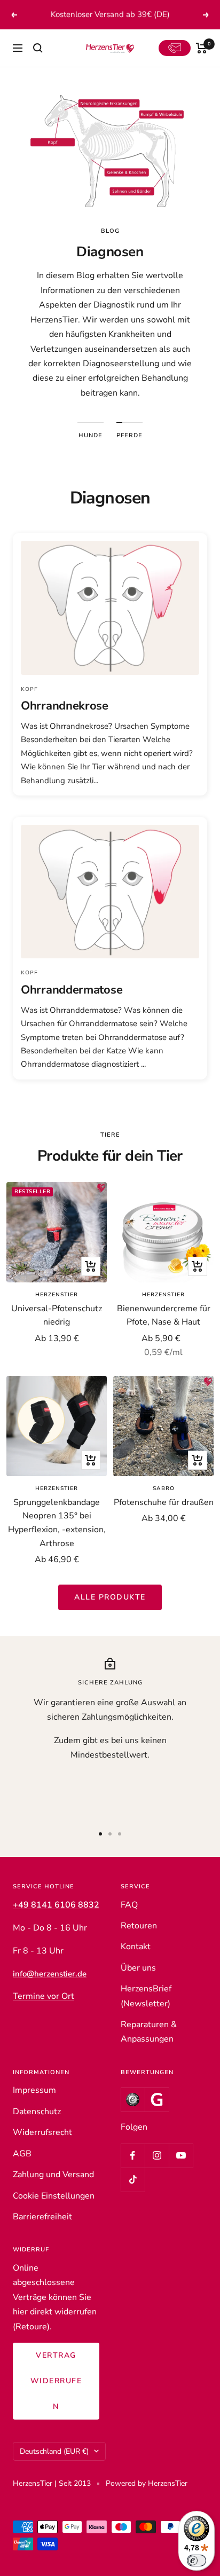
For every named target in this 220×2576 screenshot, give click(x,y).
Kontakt (136, 1947)
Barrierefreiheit (42, 2217)
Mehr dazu (169, 14)
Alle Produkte (110, 1597)
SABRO (164, 1488)
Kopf (29, 689)
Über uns (138, 1968)
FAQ (129, 1905)
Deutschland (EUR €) (54, 2451)
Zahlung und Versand (53, 2175)
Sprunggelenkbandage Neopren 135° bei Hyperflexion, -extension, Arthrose (57, 1523)
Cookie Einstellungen (54, 2196)
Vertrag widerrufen (56, 2381)
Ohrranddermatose (72, 990)
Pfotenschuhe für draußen (164, 1502)
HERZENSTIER (57, 1295)
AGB (22, 2154)
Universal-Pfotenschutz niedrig (57, 1315)
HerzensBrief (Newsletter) (146, 1996)
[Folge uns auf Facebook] (133, 2156)
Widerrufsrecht (42, 2132)
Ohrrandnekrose (65, 706)
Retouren (139, 1926)
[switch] (197, 2561)
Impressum (34, 2090)
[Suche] (38, 48)
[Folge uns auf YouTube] (181, 2156)
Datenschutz (37, 2112)
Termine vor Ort (44, 1996)
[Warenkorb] (202, 48)
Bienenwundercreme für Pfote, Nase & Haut (164, 1315)
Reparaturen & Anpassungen (149, 2032)
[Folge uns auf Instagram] (157, 2156)
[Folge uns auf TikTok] (133, 2180)
